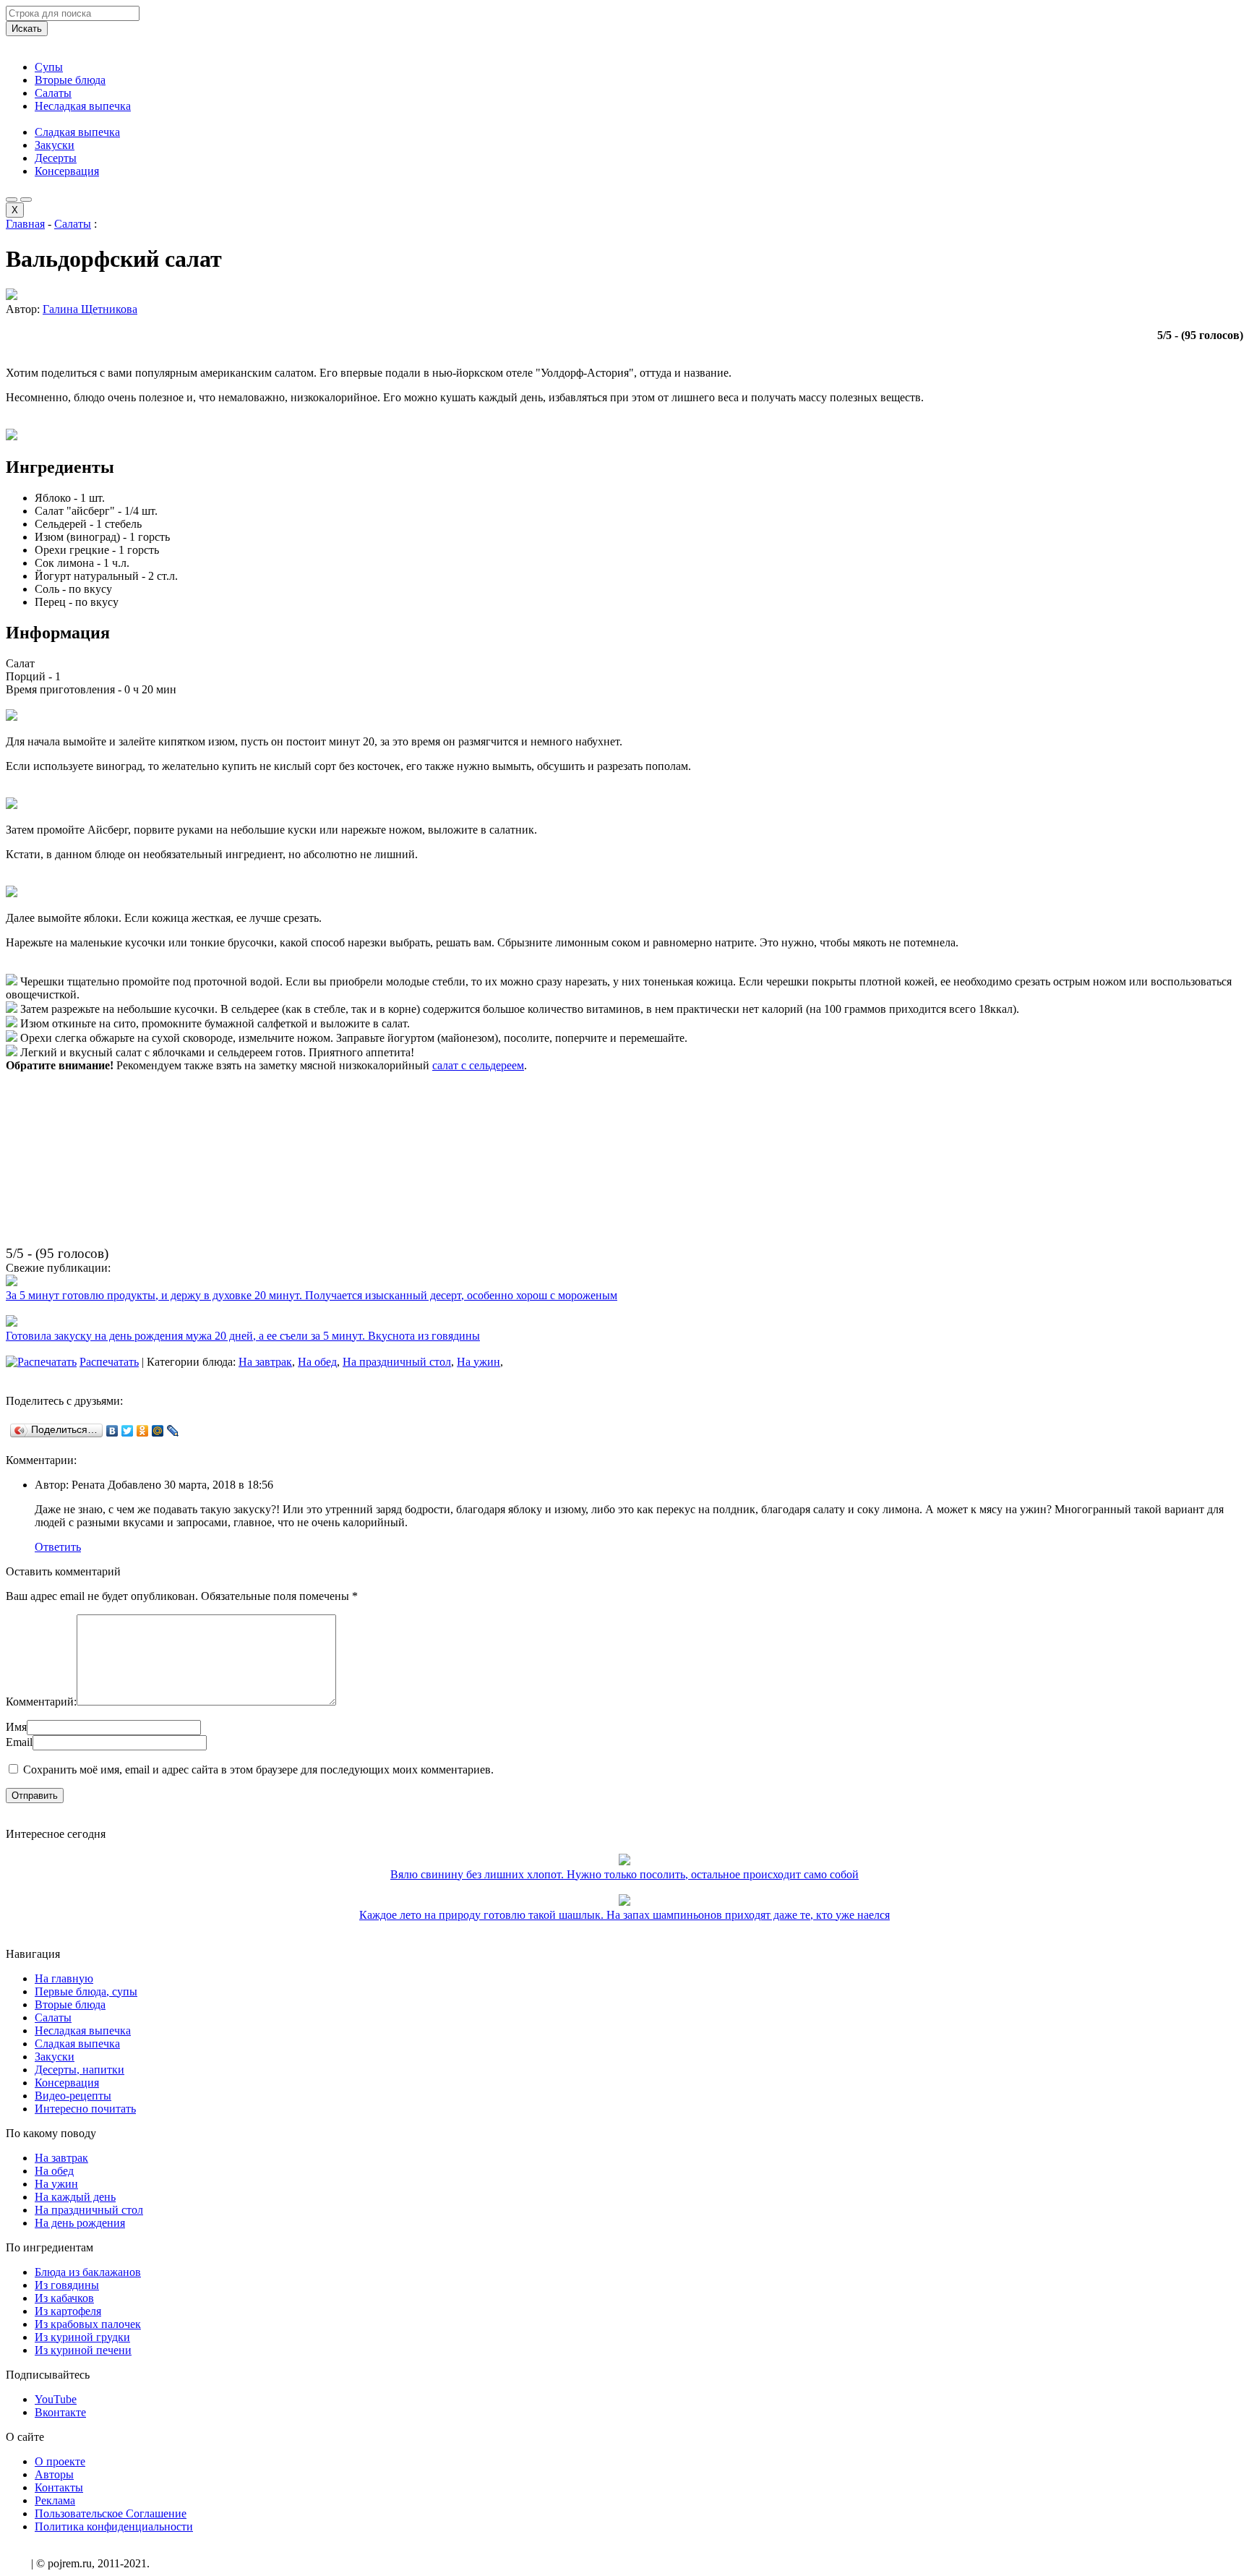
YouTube (56, 2399)
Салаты (53, 93)
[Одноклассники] (143, 1431)
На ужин (478, 1362)
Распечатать (109, 1362)
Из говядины (67, 2285)
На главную (64, 1978)
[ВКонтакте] (112, 1431)
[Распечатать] (41, 1362)
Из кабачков (64, 2298)
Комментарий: (41, 1702)
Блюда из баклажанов (88, 2272)
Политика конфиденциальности (114, 2526)
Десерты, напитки (80, 2070)
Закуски (55, 145)
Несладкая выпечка (83, 106)
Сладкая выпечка (77, 132)
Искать (27, 29)
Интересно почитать (85, 2109)
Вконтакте (60, 2412)
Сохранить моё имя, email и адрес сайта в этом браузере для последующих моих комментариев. (258, 1770)
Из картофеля (68, 2311)
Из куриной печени (83, 2350)
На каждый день (75, 2197)
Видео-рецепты (73, 2096)
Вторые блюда (70, 80)
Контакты (59, 2487)
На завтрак (265, 1362)
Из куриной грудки (82, 2337)
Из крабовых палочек (88, 2324)
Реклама (55, 2500)
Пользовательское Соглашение (111, 2513)
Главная (25, 224)
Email (19, 1742)
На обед (317, 1362)
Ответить (58, 1547)
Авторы (54, 2474)
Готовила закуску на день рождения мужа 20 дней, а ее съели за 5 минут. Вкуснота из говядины (243, 1336)
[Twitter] (128, 1431)
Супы (49, 67)
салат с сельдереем (478, 1065)
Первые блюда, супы (86, 1991)
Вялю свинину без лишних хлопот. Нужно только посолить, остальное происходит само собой (624, 1874)
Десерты (56, 158)
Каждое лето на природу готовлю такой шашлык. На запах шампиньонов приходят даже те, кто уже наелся (624, 1915)
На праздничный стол (397, 1362)
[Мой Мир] (158, 1431)
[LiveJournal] (173, 1431)
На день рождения (80, 2223)
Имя (16, 1727)
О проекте (60, 2461)
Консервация (67, 171)
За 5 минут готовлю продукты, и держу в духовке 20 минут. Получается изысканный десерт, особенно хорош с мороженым (312, 1295)
